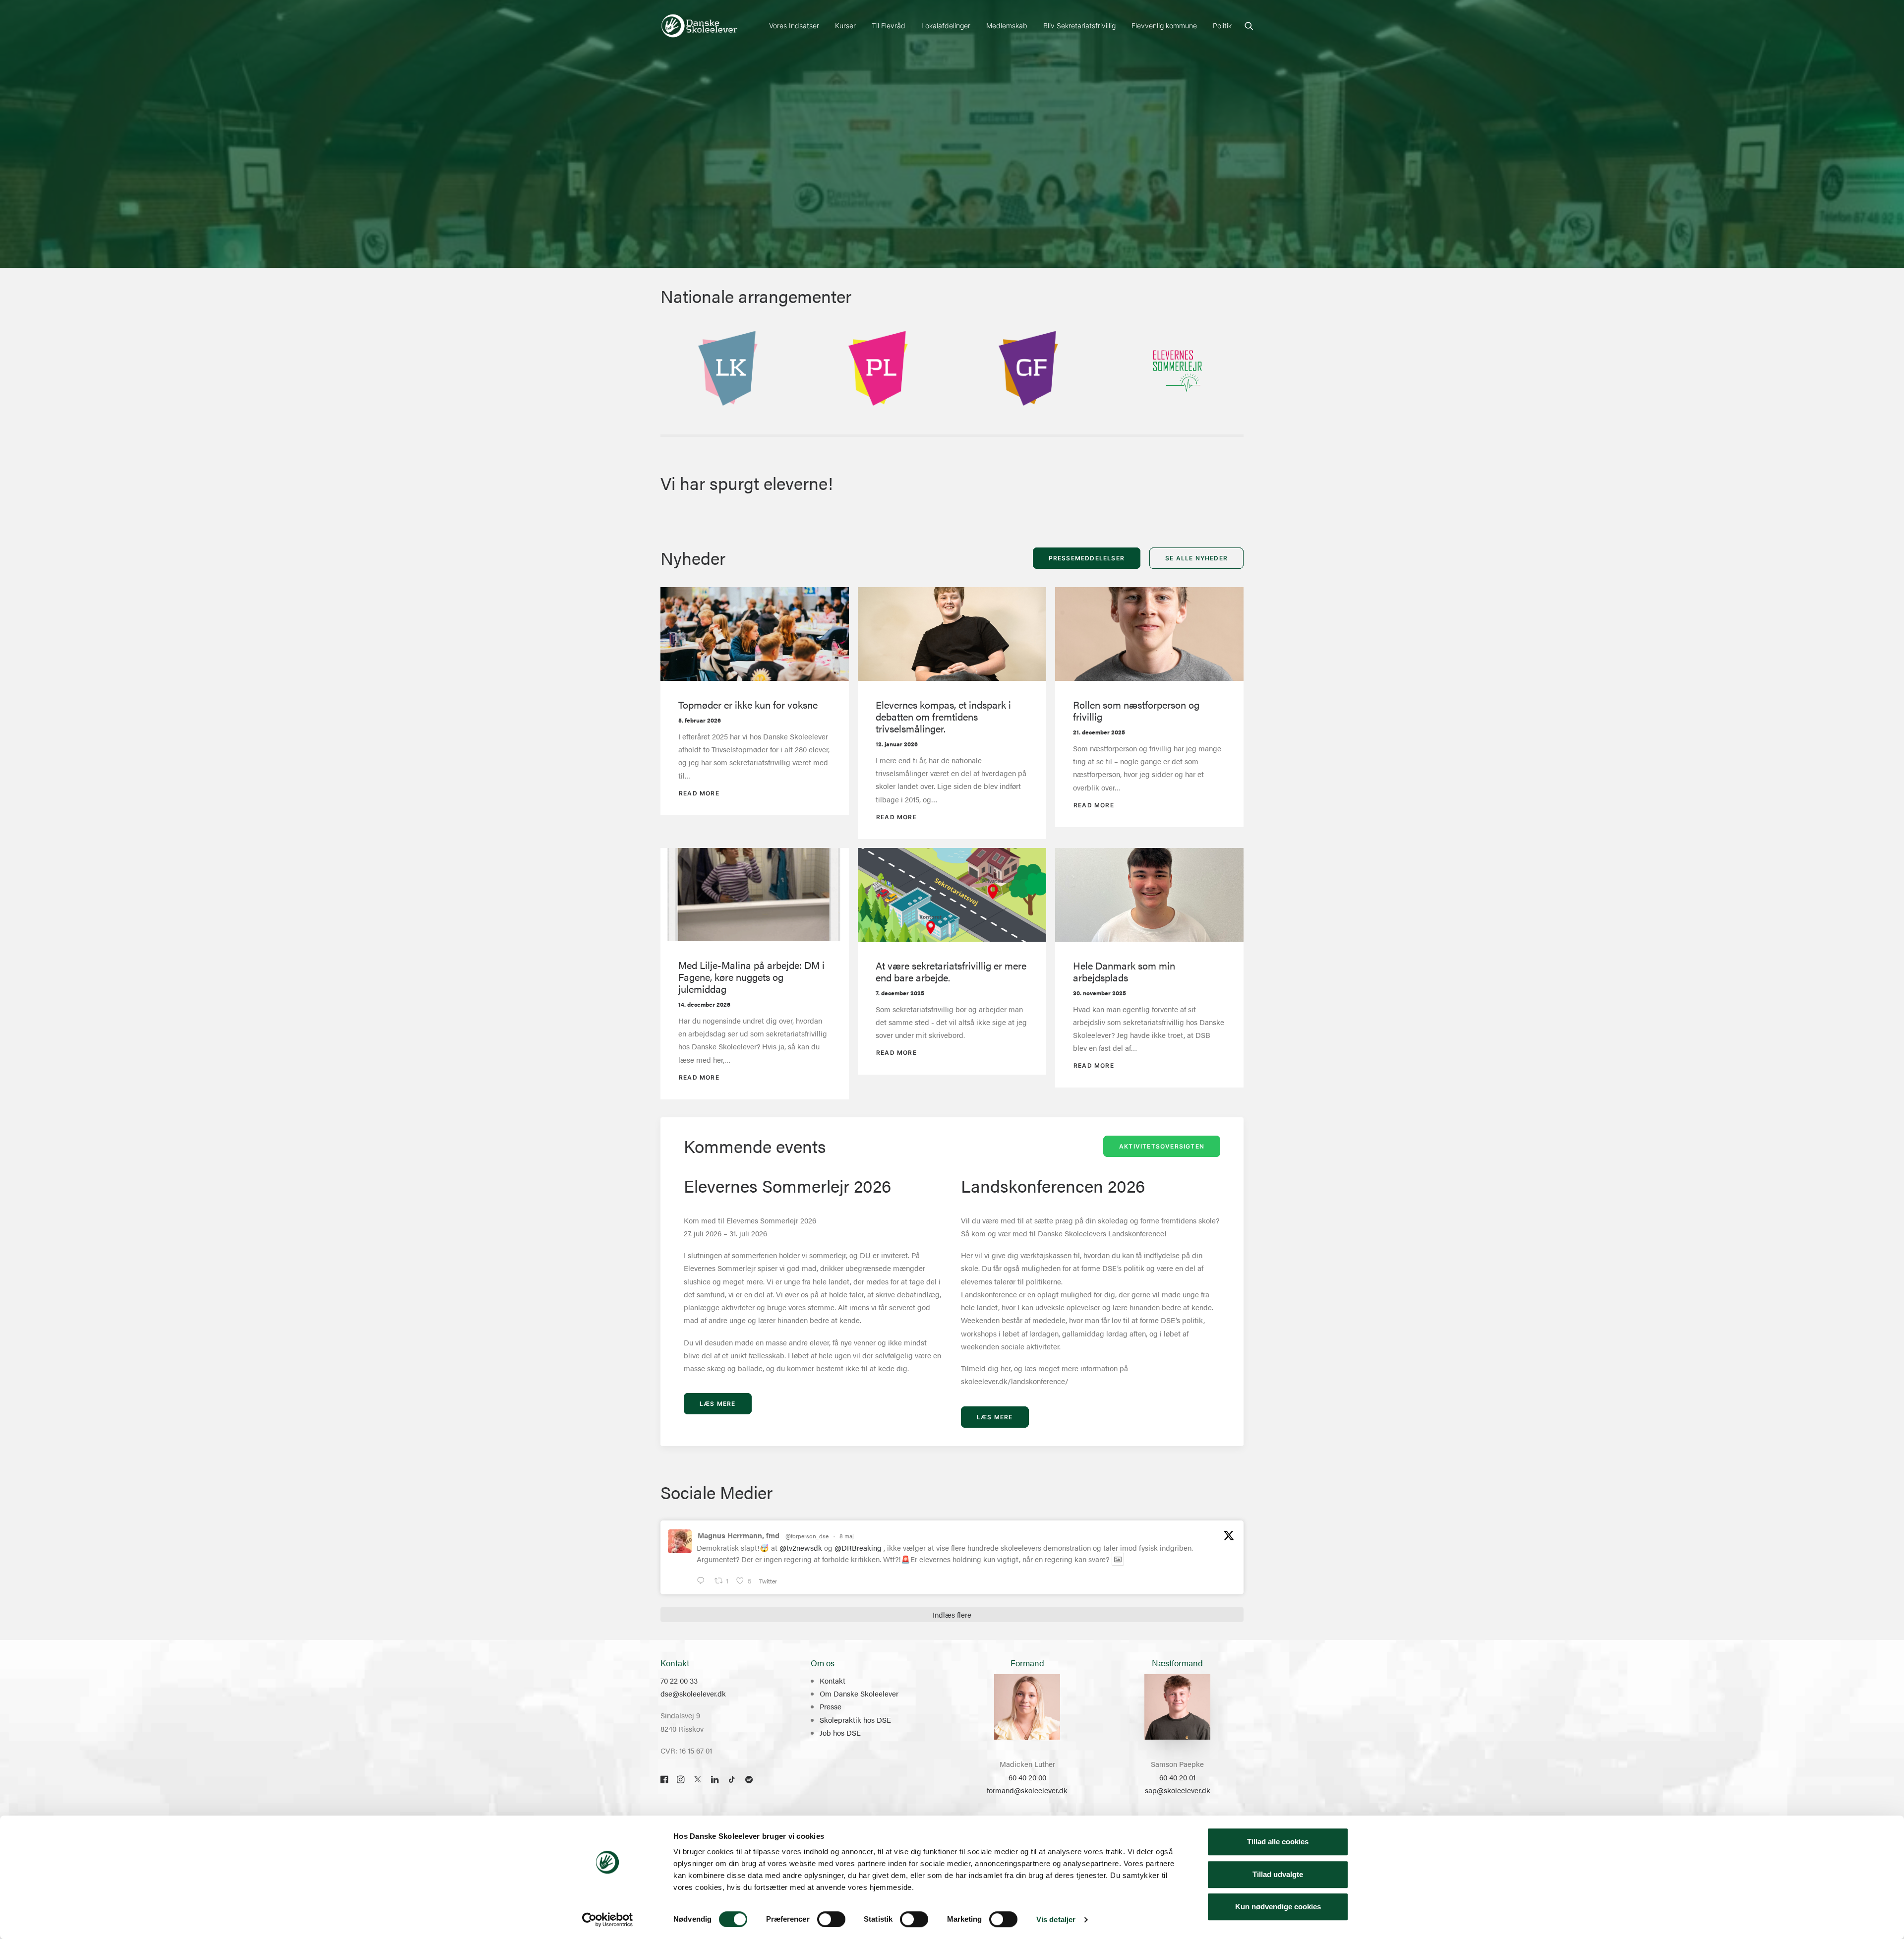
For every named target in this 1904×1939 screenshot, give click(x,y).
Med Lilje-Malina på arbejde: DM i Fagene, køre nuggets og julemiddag (751, 977)
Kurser (845, 26)
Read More (699, 793)
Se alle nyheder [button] (1196, 558)
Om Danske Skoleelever (859, 1693)
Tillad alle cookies (1278, 1842)
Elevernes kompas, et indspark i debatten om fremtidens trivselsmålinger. (943, 716)
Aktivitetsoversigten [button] (1162, 1146)
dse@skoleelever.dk (693, 1693)
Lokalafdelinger (946, 26)
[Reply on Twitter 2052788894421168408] (703, 1581)
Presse (831, 1706)
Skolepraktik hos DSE (855, 1720)
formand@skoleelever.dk (1027, 1790)
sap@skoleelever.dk (1178, 1790)
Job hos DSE (840, 1732)
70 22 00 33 (679, 1680)
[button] (1249, 26)
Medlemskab (1007, 26)
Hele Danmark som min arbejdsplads (1124, 971)
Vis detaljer (1056, 1919)
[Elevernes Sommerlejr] (1178, 370)
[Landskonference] (727, 370)
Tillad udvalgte (1278, 1874)
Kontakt (833, 1680)
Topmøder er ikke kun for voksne (748, 704)
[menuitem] (794, 26)
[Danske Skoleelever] (699, 26)
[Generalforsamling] (1027, 370)
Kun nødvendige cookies (1278, 1907)
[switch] (831, 1919)
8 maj (847, 1536)
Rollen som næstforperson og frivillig (1136, 710)
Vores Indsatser (794, 26)
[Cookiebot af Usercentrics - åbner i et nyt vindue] (608, 1920)
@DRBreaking (858, 1547)
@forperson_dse (807, 1536)
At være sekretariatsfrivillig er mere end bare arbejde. (951, 971)
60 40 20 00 (1027, 1777)
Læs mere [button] (718, 1404)
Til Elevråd (889, 26)
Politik (1222, 26)
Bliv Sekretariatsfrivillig (1079, 26)
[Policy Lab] (877, 370)
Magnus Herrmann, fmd (739, 1535)
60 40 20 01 (1177, 1777)
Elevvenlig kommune (1164, 26)
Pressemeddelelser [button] (1087, 558)
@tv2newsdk (801, 1547)
